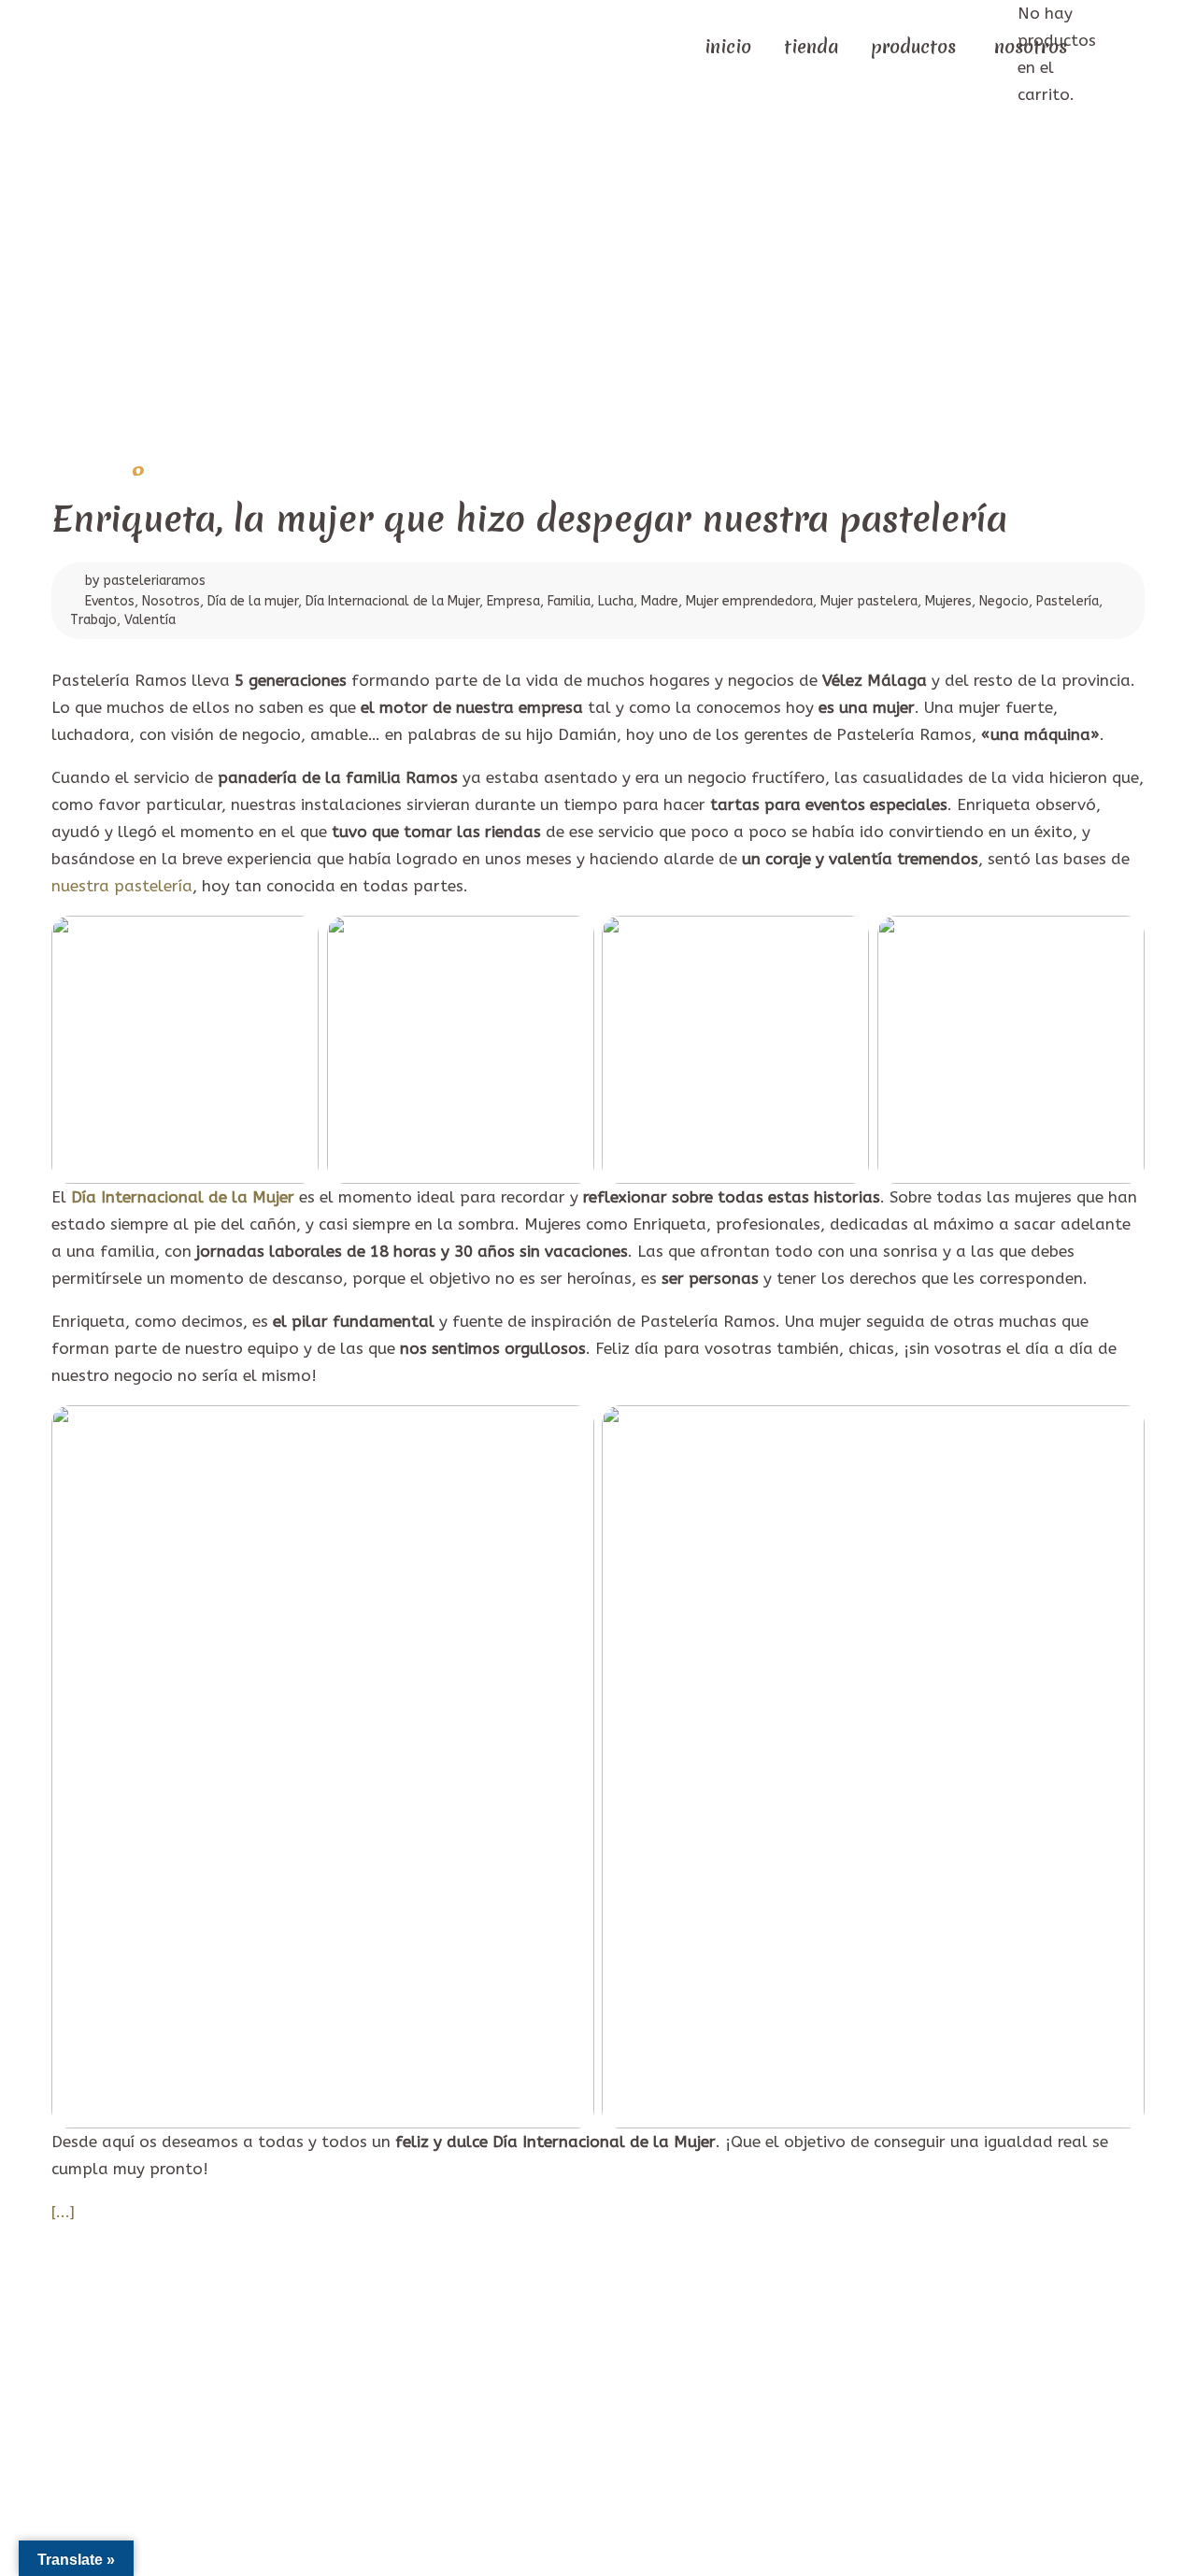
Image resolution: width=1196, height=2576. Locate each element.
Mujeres (948, 601)
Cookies (770, 2414)
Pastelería (1068, 601)
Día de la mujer (253, 601)
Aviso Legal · (388, 2414)
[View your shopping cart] (1103, 45)
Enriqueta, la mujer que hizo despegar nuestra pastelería (529, 519)
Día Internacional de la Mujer (392, 601)
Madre (660, 601)
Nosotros (171, 601)
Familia (569, 601)
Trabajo (93, 620)
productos (913, 47)
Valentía (150, 620)
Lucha (616, 601)
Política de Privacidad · (508, 2414)
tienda (811, 47)
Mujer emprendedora (749, 601)
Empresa (513, 601)
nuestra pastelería (122, 886)
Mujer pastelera (869, 601)
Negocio (1004, 601)
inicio (728, 47)
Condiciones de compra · (665, 2414)
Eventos (110, 601)
